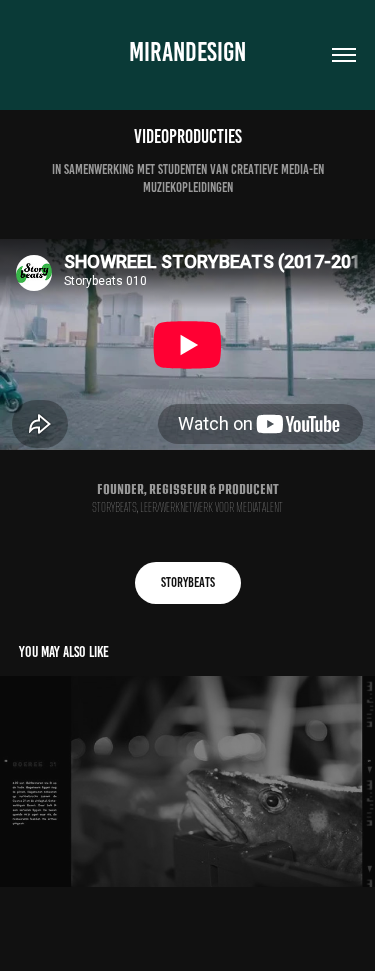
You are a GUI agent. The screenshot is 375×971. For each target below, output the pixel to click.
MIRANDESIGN (187, 52)
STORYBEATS (188, 582)
